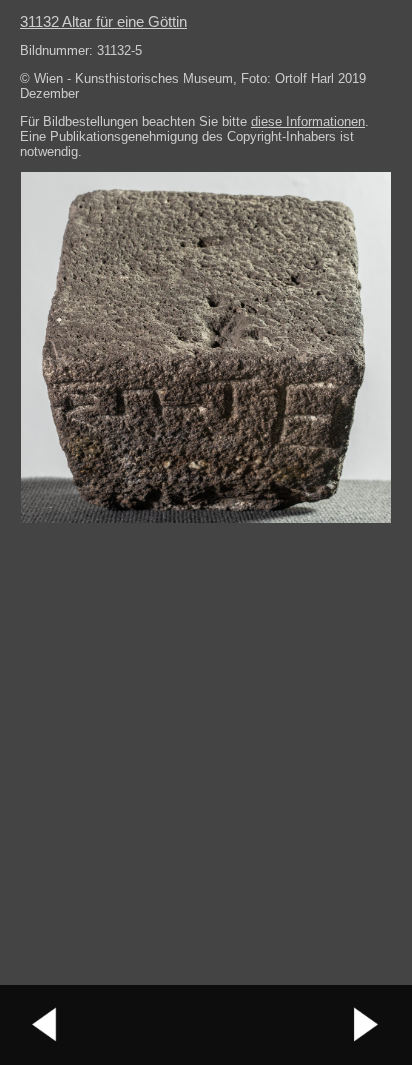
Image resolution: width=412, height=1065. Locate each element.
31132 (103, 21)
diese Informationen (308, 121)
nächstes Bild (367, 1025)
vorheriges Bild (45, 1025)
